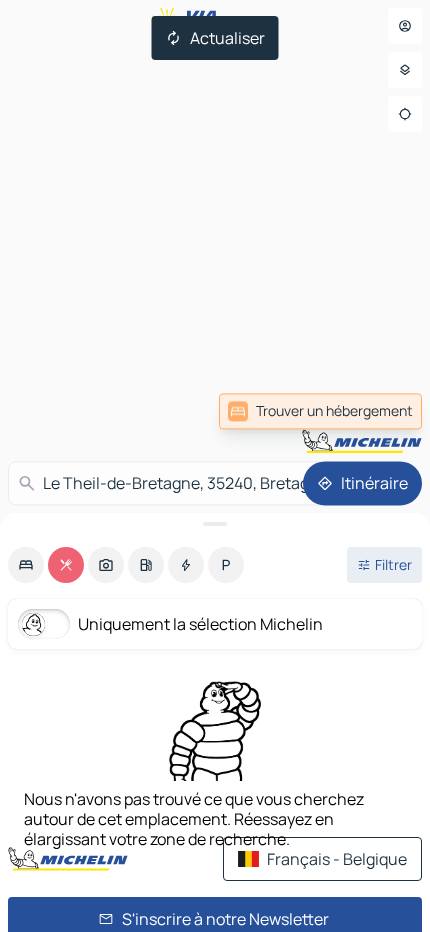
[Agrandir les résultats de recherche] (215, 524)
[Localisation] (405, 114)
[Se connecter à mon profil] (405, 26)
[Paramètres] (405, 70)
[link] (320, 411)
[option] (26, 565)
